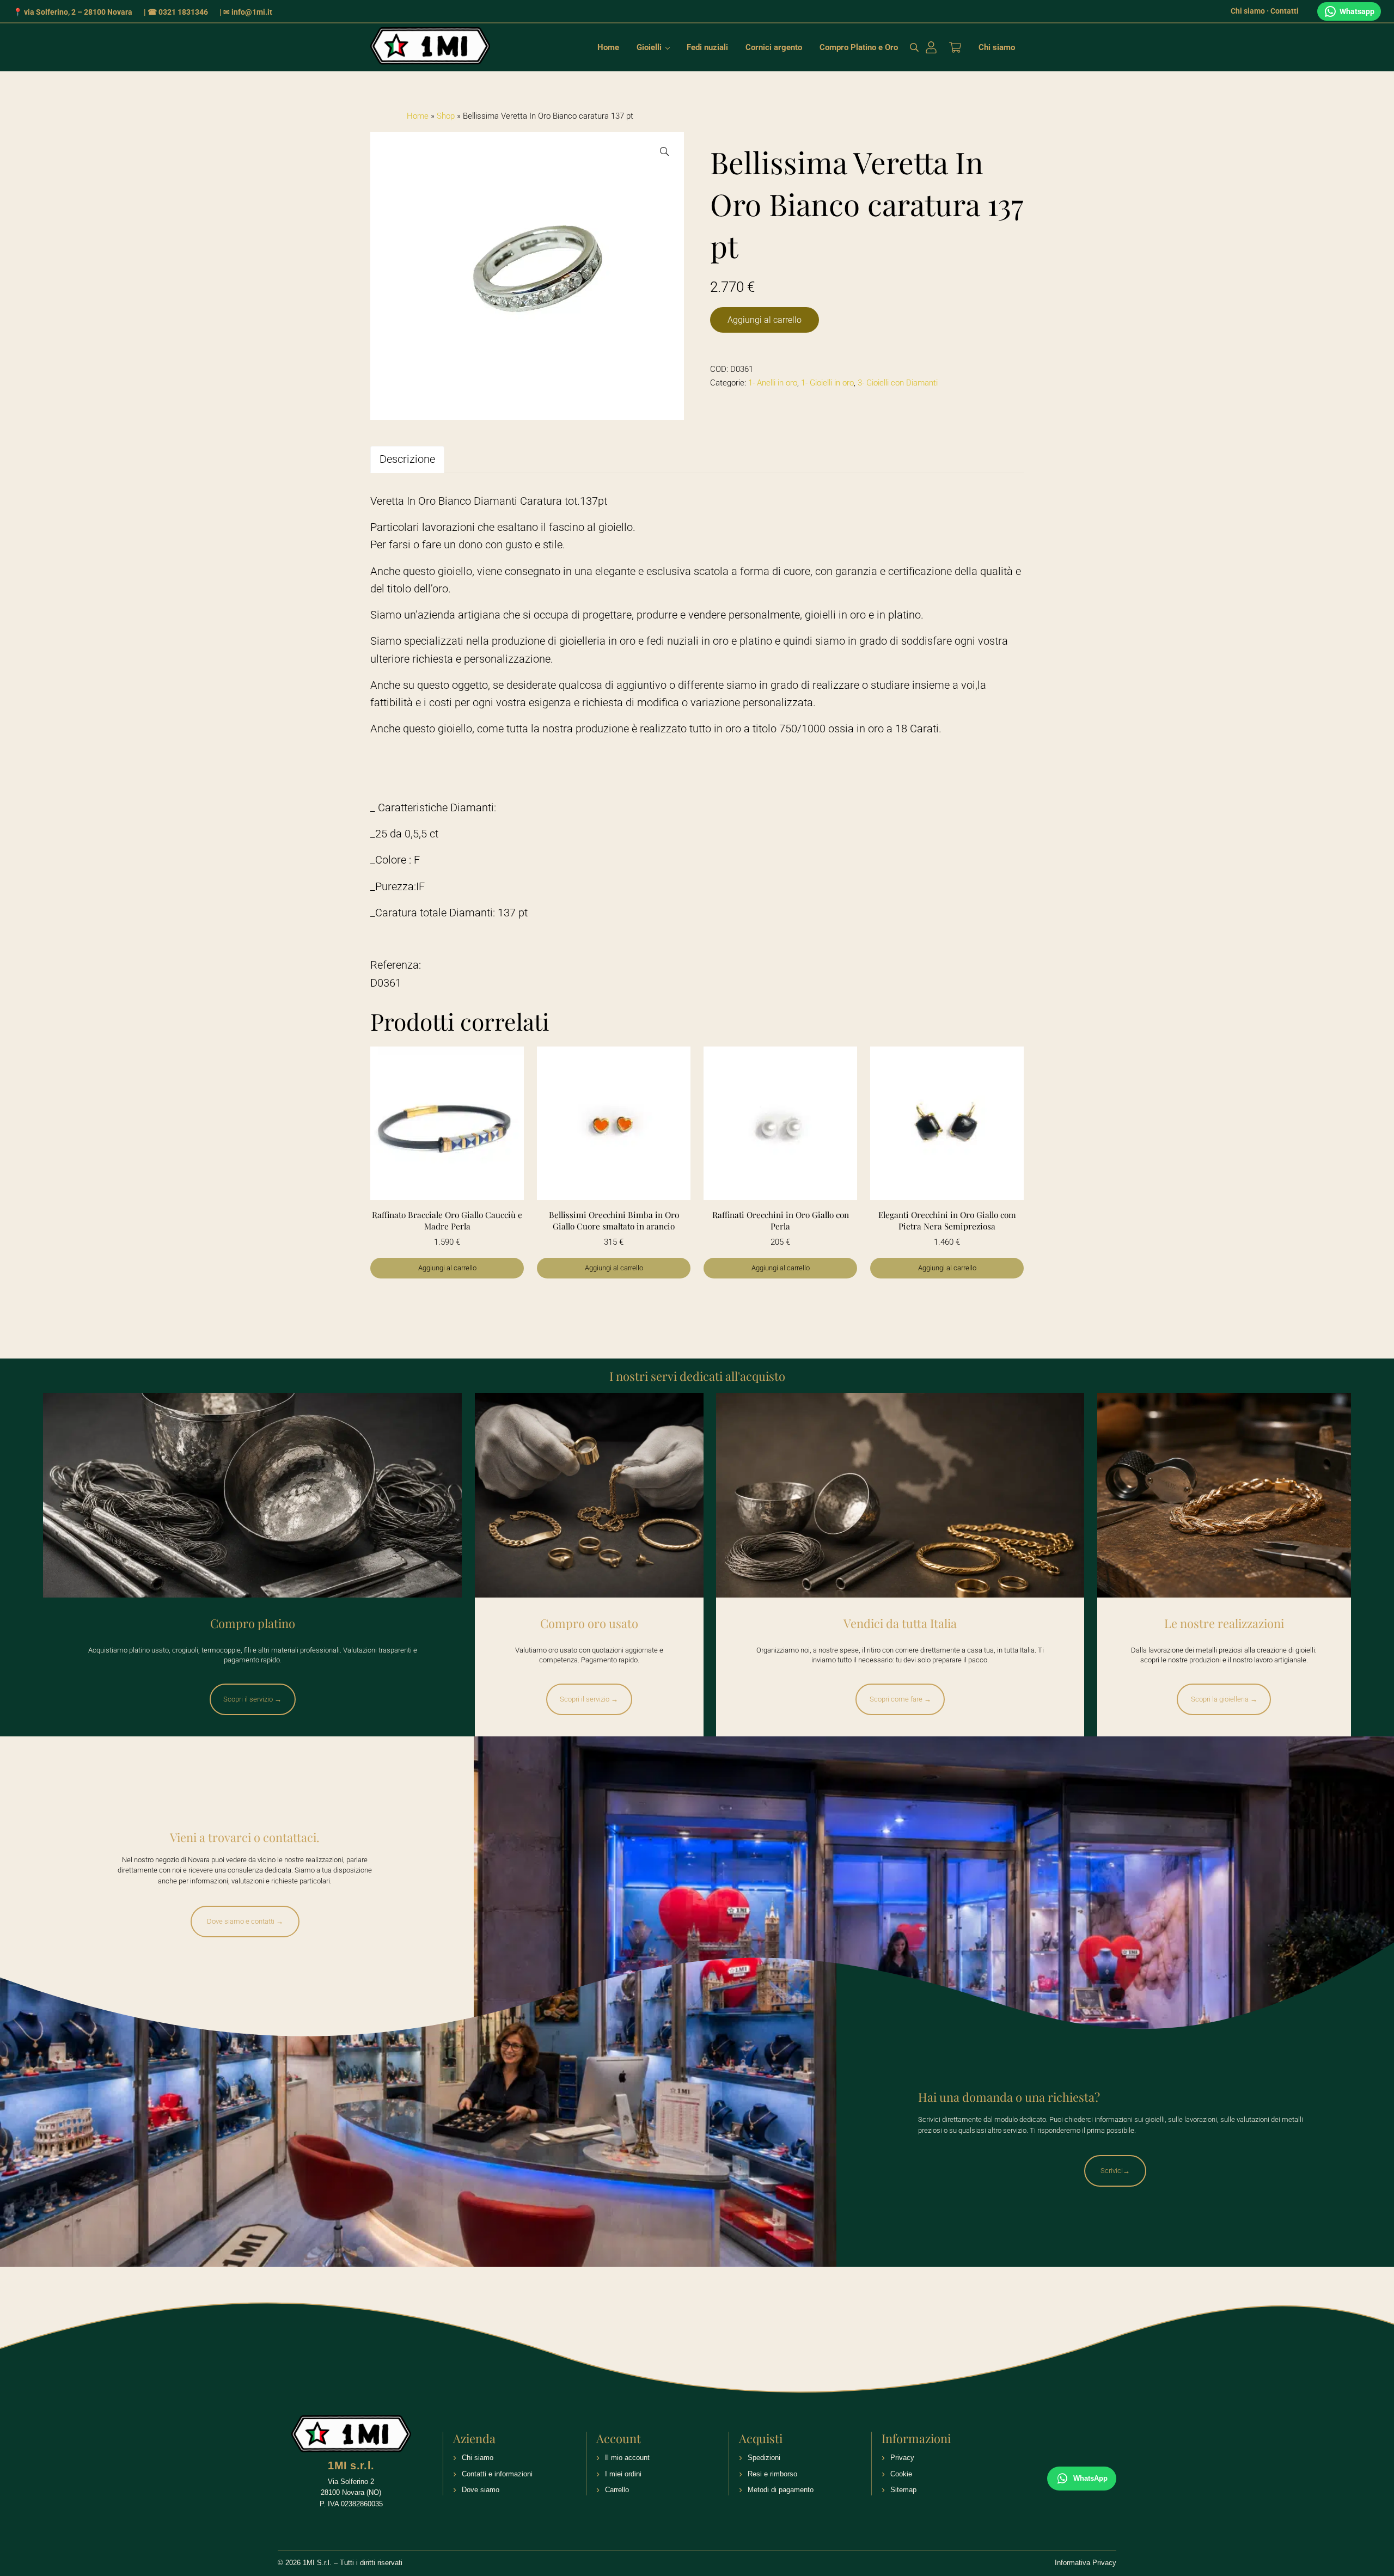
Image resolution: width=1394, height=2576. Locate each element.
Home (418, 116)
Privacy (902, 2458)
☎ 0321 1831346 (178, 12)
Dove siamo (481, 2490)
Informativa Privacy (1086, 2563)
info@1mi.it (252, 12)
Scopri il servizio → (252, 1699)
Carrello (617, 2490)
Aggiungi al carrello (765, 320)
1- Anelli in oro (773, 383)
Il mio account (627, 2458)
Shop (446, 116)
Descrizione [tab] (407, 459)
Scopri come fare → (900, 1699)
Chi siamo (1248, 11)
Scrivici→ (1115, 2171)
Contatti (1285, 11)
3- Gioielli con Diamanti (898, 383)
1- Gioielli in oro (827, 383)
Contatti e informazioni (497, 2474)
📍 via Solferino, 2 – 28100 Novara (73, 12)
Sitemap (903, 2490)
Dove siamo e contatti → (245, 1921)
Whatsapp (1357, 11)
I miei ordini (623, 2474)
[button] (664, 151)
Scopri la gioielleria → (1224, 1699)
